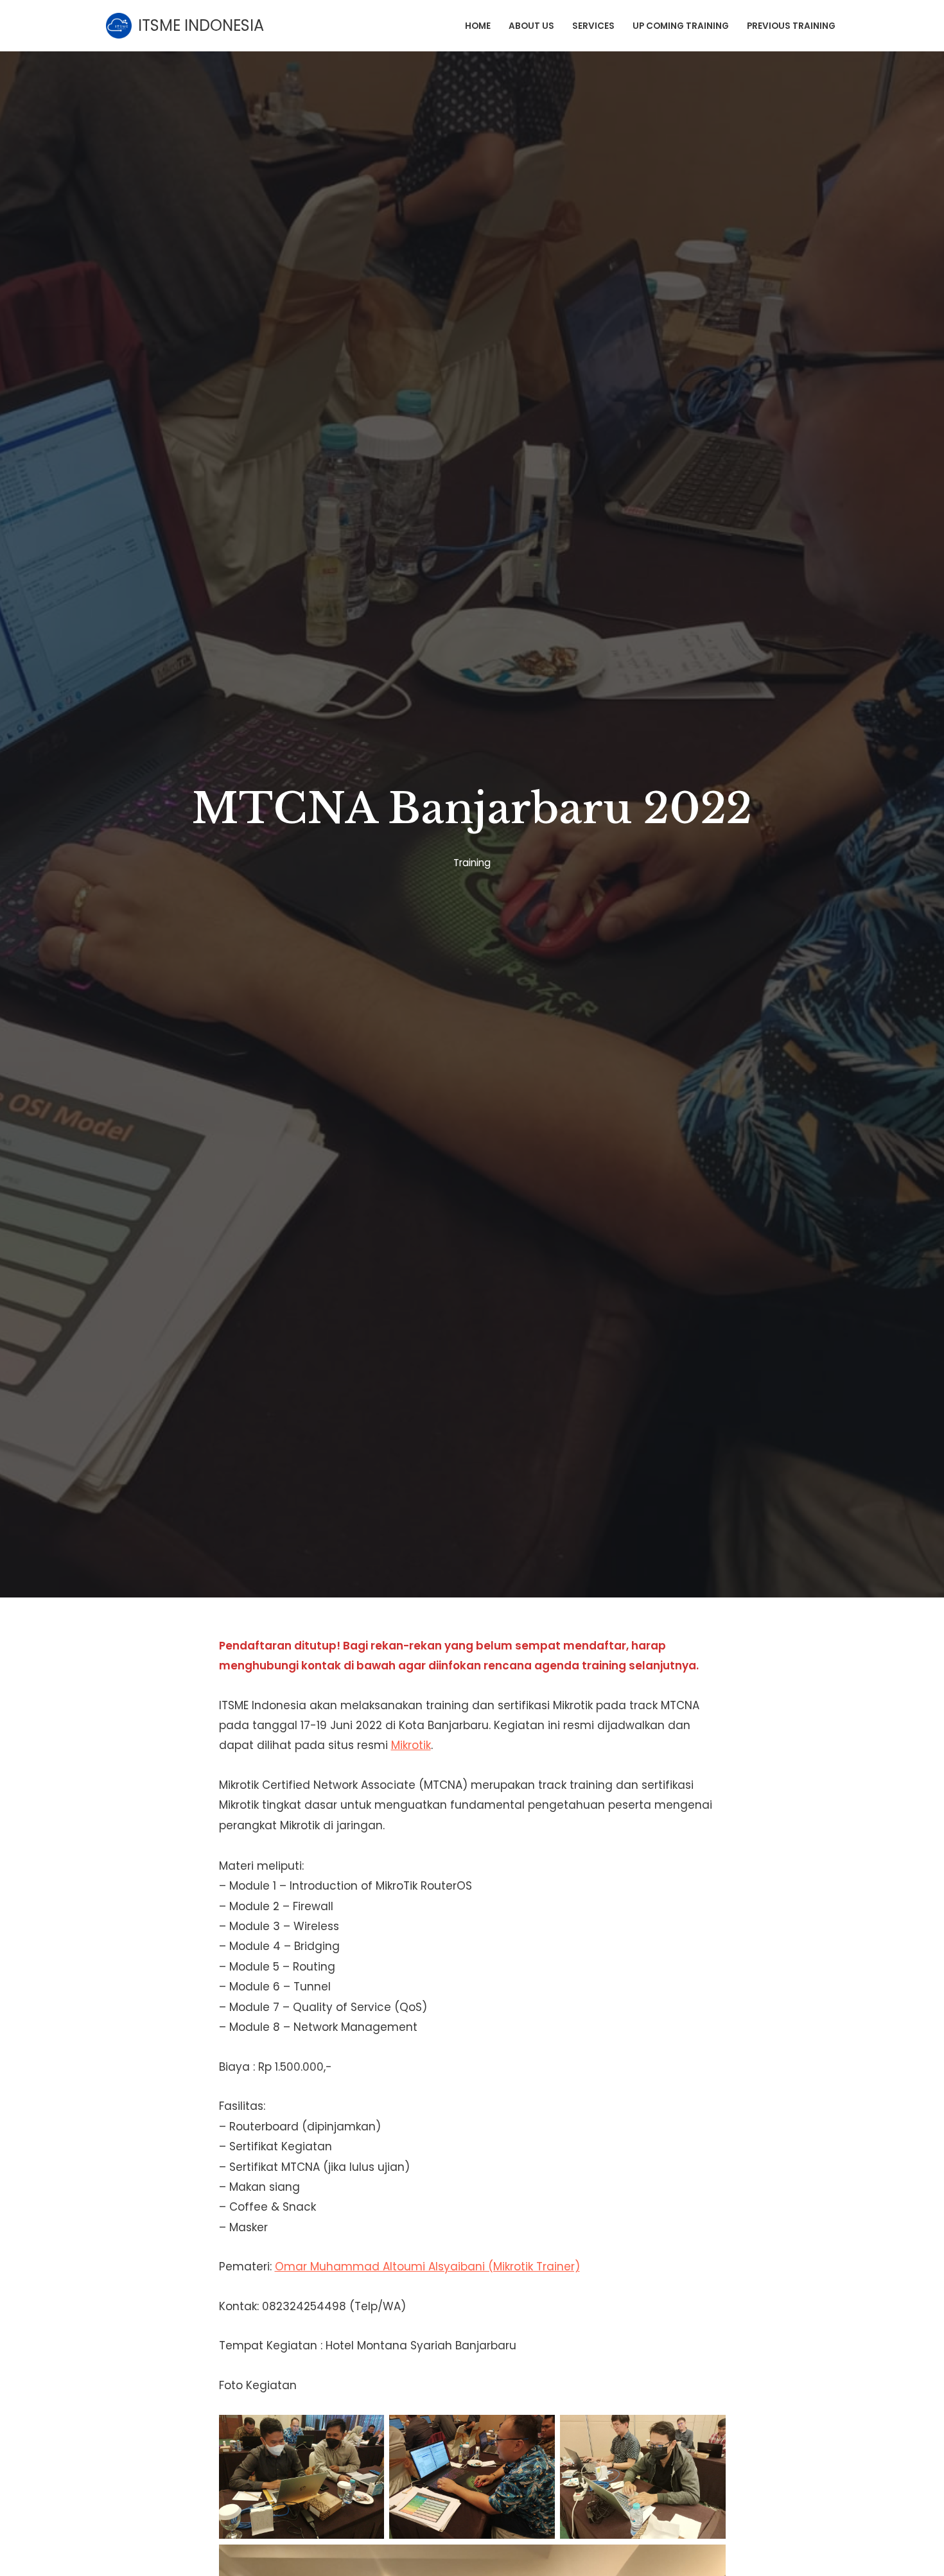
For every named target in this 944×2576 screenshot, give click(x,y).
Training (472, 863)
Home (478, 26)
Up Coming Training (681, 26)
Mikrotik (411, 1745)
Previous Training (791, 26)
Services (593, 26)
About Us (531, 26)
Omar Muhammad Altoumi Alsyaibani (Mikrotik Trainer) (427, 2267)
